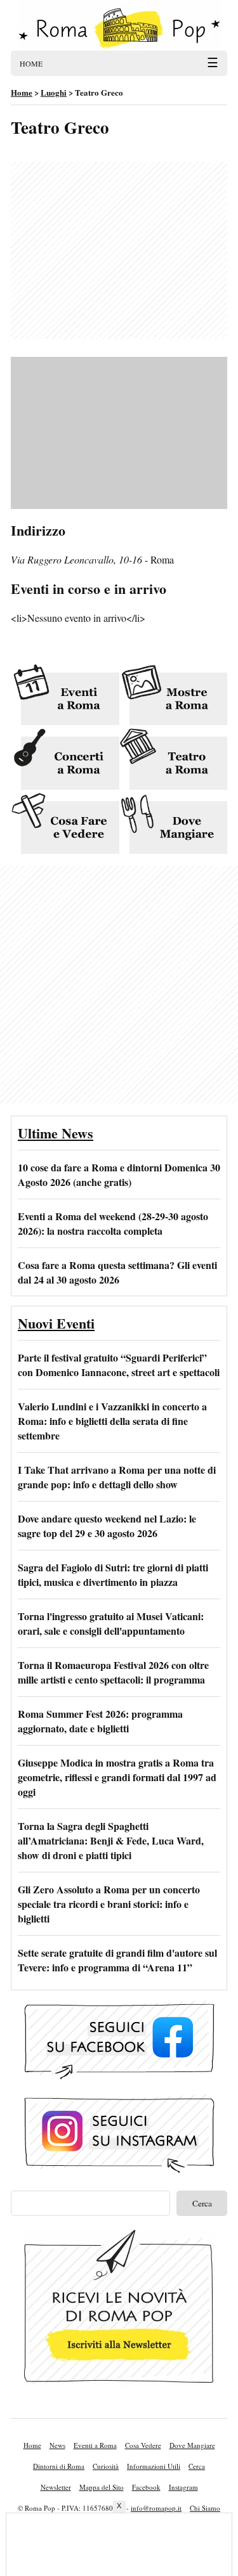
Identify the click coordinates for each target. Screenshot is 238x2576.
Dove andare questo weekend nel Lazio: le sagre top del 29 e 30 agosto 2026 (107, 1526)
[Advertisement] (119, 250)
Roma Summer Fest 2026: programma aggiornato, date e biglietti (100, 1721)
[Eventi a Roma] (65, 696)
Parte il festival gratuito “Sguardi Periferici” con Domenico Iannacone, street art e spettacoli (119, 1365)
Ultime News (56, 1133)
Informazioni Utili (154, 2466)
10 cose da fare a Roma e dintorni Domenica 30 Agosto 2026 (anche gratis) (119, 1175)
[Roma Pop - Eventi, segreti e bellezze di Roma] (119, 25)
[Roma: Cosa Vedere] (65, 824)
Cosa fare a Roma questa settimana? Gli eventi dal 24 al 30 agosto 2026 (117, 1272)
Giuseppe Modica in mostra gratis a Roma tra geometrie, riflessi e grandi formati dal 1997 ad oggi (117, 1777)
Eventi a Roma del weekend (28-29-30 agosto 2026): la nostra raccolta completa (113, 1223)
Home (32, 2445)
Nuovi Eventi (56, 1323)
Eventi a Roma (95, 2445)
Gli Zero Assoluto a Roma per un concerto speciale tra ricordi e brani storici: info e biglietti (109, 1904)
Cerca (197, 2466)
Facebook (146, 2487)
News (57, 2445)
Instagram (183, 2487)
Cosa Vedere (143, 2445)
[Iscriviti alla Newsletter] (119, 2309)
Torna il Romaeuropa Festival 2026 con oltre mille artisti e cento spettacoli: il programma (113, 1672)
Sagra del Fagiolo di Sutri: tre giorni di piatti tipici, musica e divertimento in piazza (113, 1575)
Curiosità (106, 2466)
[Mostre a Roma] (174, 696)
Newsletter (56, 2487)
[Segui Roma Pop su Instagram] (119, 2136)
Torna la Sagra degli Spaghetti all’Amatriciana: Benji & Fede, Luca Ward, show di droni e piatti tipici (111, 1840)
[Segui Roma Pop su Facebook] (119, 2042)
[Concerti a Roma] (65, 760)
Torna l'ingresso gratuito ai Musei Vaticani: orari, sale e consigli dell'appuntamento (111, 1623)
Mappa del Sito (102, 2487)
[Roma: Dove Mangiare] (174, 824)
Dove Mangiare (192, 2445)
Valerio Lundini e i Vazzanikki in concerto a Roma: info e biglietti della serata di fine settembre (112, 1421)
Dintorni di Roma (59, 2466)
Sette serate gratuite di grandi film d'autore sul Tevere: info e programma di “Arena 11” (117, 1960)
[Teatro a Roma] (174, 760)
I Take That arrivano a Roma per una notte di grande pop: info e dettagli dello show (117, 1477)
